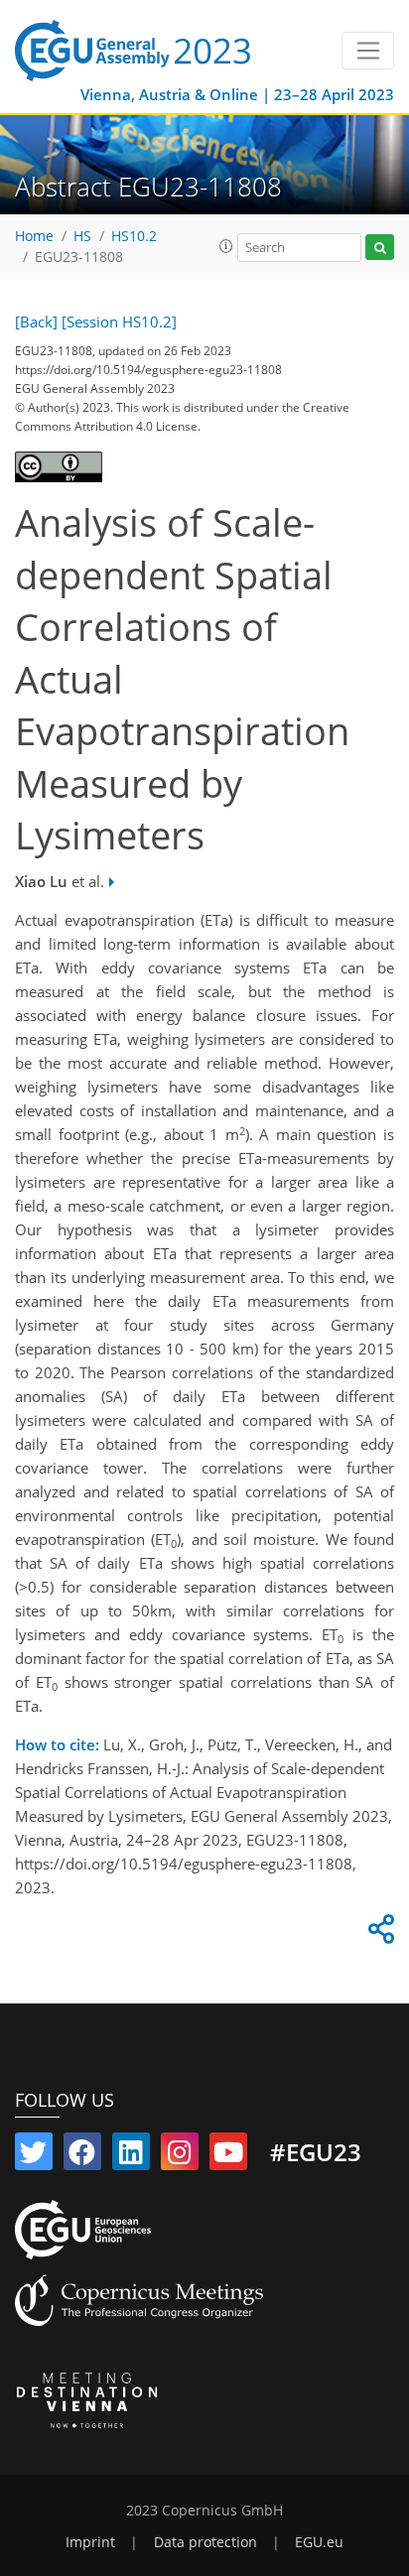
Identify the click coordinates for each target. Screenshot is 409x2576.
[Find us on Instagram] (180, 2156)
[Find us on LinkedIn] (131, 2156)
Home (34, 236)
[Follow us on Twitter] (34, 2156)
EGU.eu (319, 2542)
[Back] (36, 322)
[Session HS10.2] (119, 322)
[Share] (378, 1934)
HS (82, 236)
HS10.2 (134, 236)
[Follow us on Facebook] (82, 2156)
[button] (226, 246)
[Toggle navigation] (368, 51)
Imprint (90, 2542)
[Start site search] (380, 248)
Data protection (205, 2542)
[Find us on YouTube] (228, 2156)
